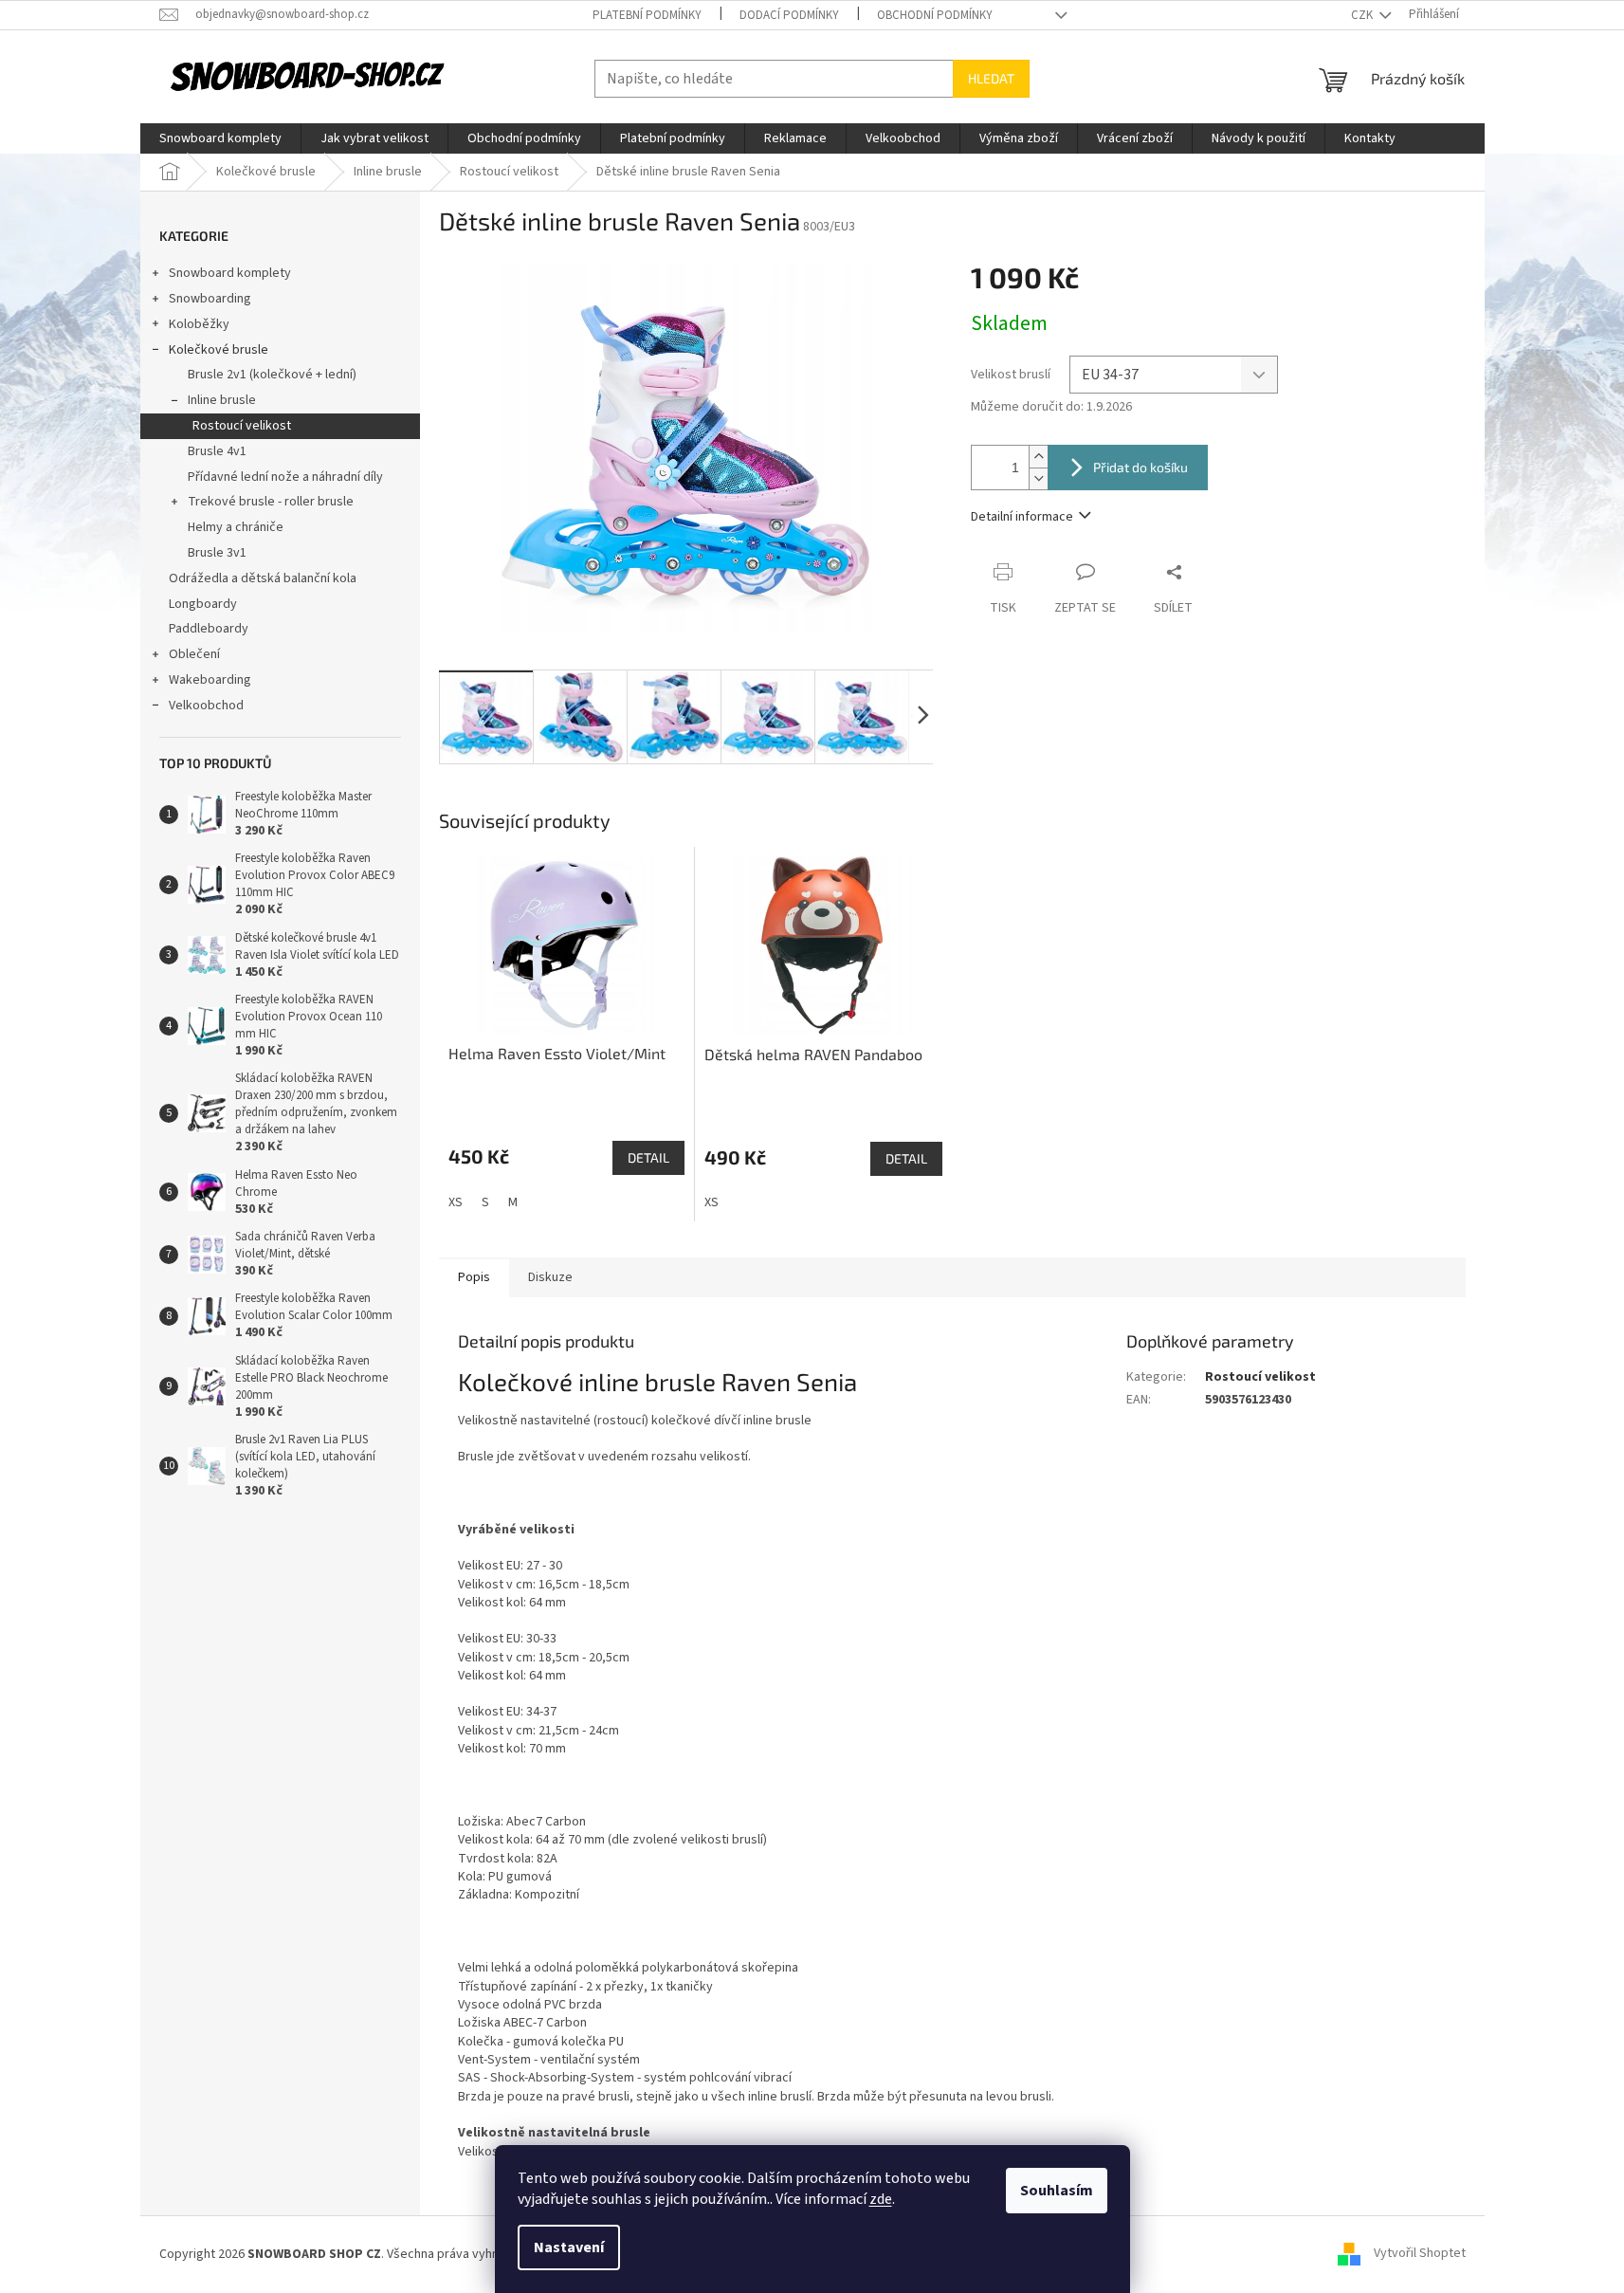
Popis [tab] (474, 1277)
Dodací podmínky (789, 15)
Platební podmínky (647, 15)
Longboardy (203, 604)
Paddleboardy (209, 629)
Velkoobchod (206, 706)
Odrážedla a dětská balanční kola (263, 578)
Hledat (991, 78)
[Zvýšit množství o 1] (1038, 457)
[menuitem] (220, 138)
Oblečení (194, 654)
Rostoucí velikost (242, 426)
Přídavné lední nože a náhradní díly (285, 477)
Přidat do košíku (1140, 467)
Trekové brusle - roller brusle (271, 502)
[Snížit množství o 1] (1038, 478)
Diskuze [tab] (550, 1277)
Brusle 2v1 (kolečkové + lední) (272, 375)
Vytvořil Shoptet (1420, 2254)
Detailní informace (1022, 517)
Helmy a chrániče (236, 527)
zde (881, 2199)
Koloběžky (199, 324)
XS (456, 1202)
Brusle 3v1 (217, 553)
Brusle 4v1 (217, 451)
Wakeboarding (210, 680)
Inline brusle (222, 400)
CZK (1363, 15)
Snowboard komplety (230, 273)
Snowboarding (210, 299)
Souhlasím (1057, 2191)
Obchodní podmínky (935, 15)
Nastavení (569, 2247)
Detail (648, 1157)
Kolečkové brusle (219, 350)
